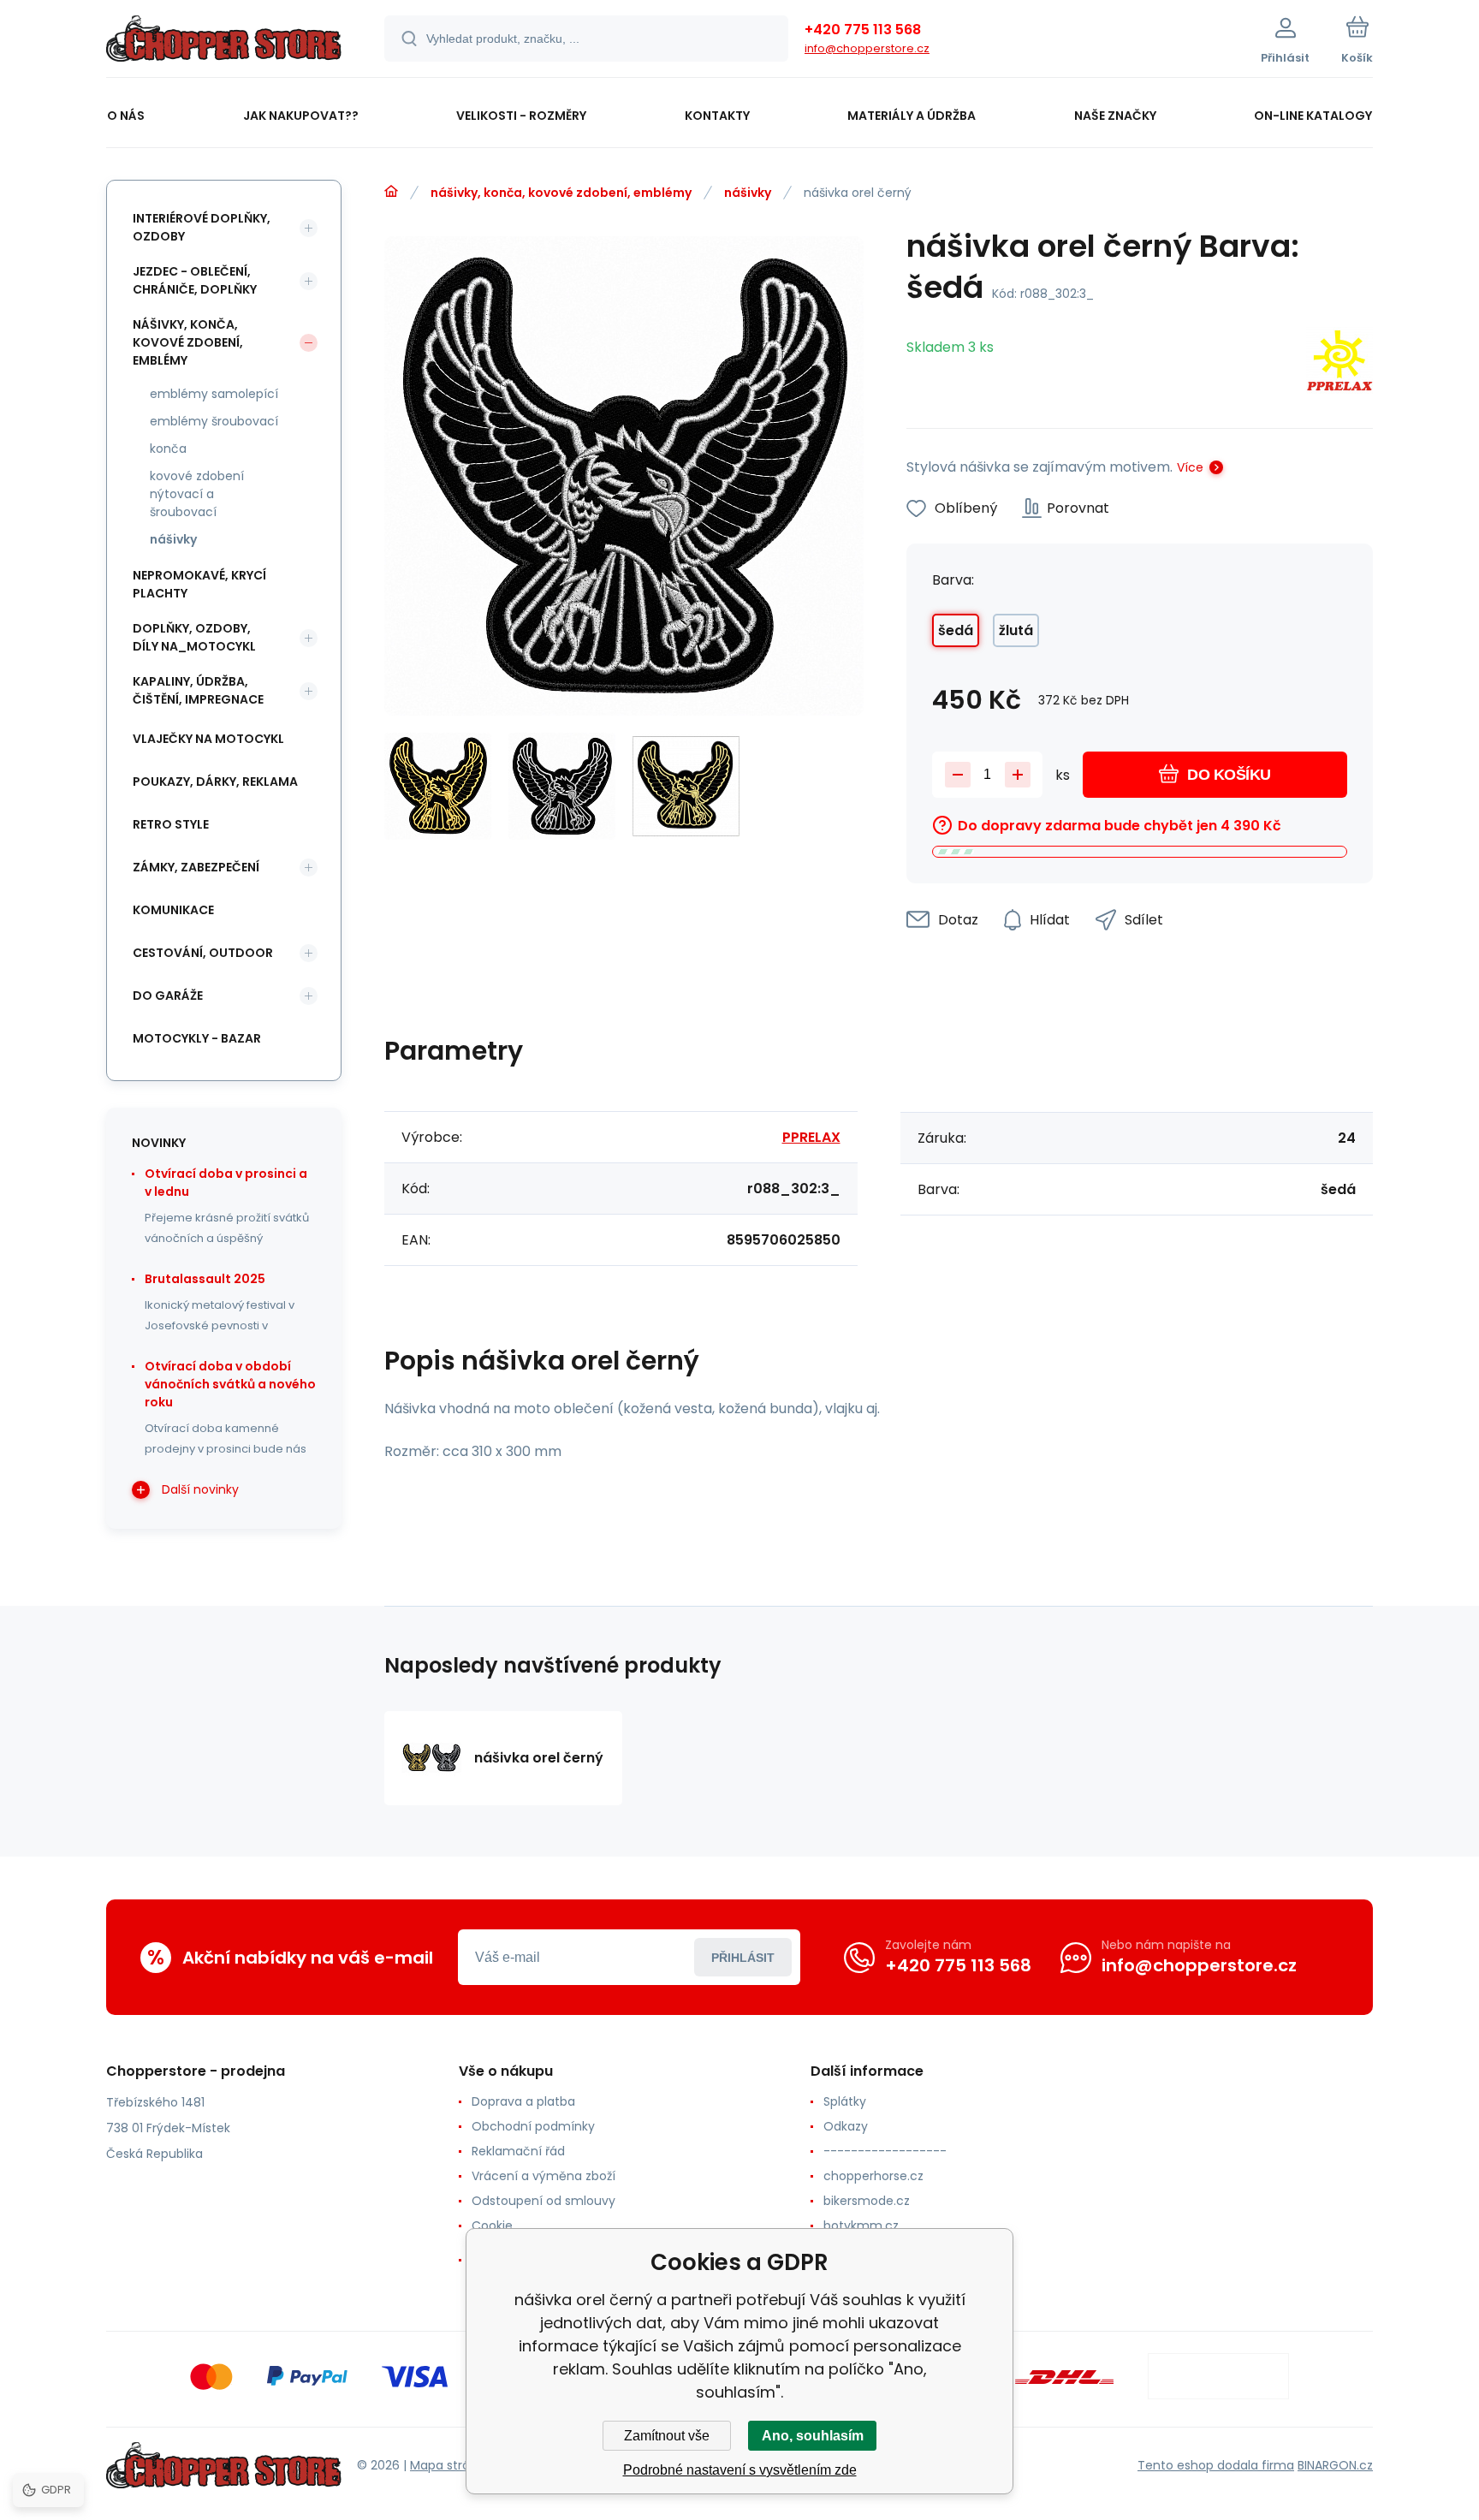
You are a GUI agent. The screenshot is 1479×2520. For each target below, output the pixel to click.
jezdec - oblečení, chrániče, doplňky (195, 280)
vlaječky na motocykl (208, 739)
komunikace (173, 910)
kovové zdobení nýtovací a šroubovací (197, 494)
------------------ (885, 2151)
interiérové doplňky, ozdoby (202, 227)
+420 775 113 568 (863, 30)
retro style (171, 824)
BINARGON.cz (1335, 2465)
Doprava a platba (523, 2101)
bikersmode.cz (867, 2201)
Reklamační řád (518, 2151)
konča (168, 449)
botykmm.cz (861, 2226)
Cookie (492, 2226)
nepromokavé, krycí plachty (199, 584)
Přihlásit (743, 1958)
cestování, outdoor (203, 953)
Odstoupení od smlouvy (543, 2201)
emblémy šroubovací (214, 421)
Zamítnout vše (667, 2436)
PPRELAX (811, 1137)
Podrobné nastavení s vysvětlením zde (740, 2470)
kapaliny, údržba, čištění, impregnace (198, 690)
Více (1190, 467)
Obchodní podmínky (533, 2126)
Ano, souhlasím (813, 2436)
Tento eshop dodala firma (1216, 2465)
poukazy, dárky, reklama (215, 782)
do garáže (168, 996)
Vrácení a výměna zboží (543, 2176)
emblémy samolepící (214, 394)
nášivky (748, 193)
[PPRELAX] (1339, 363)
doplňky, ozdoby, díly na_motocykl (194, 637)
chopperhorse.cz (873, 2176)
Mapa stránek (451, 2465)
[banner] (224, 41)
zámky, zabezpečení (196, 867)
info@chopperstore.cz (867, 48)
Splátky (845, 2101)
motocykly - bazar (197, 1038)
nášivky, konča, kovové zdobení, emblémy (561, 193)
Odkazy (846, 2126)
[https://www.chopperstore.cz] (391, 192)
